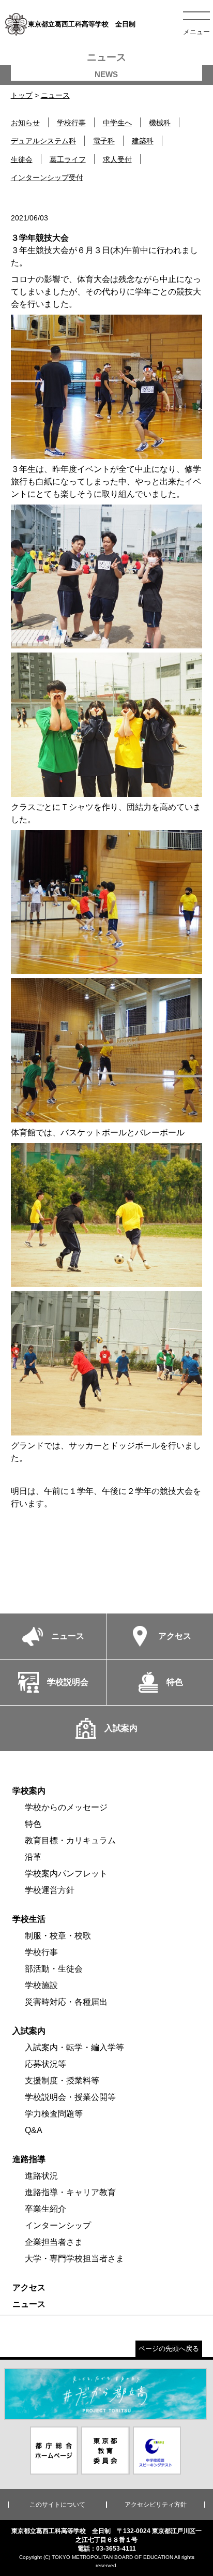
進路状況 (41, 2176)
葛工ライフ (68, 159)
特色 (33, 1824)
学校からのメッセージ (66, 1807)
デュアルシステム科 (43, 141)
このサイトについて (57, 2505)
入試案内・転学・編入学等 (74, 2047)
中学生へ (117, 123)
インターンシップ (58, 2225)
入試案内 (29, 2031)
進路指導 (29, 2159)
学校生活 (29, 1919)
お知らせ (25, 123)
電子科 (104, 141)
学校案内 (29, 1791)
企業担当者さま (54, 2242)
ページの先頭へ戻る (169, 2349)
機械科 (160, 123)
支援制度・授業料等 (62, 2081)
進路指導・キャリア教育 (70, 2192)
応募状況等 (45, 2064)
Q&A (34, 2130)
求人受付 (117, 159)
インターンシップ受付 (47, 177)
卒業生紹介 (45, 2209)
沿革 (33, 1857)
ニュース (55, 95)
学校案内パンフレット (66, 1874)
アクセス (29, 2288)
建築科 (143, 141)
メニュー (196, 32)
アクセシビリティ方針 (156, 2505)
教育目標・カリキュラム (70, 1840)
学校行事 (71, 123)
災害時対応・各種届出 (66, 2002)
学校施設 (41, 1985)
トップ (22, 95)
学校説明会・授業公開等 (70, 2097)
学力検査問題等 (54, 2114)
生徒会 (22, 159)
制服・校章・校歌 (58, 1936)
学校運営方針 (50, 1890)
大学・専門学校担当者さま (74, 2259)
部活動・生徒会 (54, 1969)
